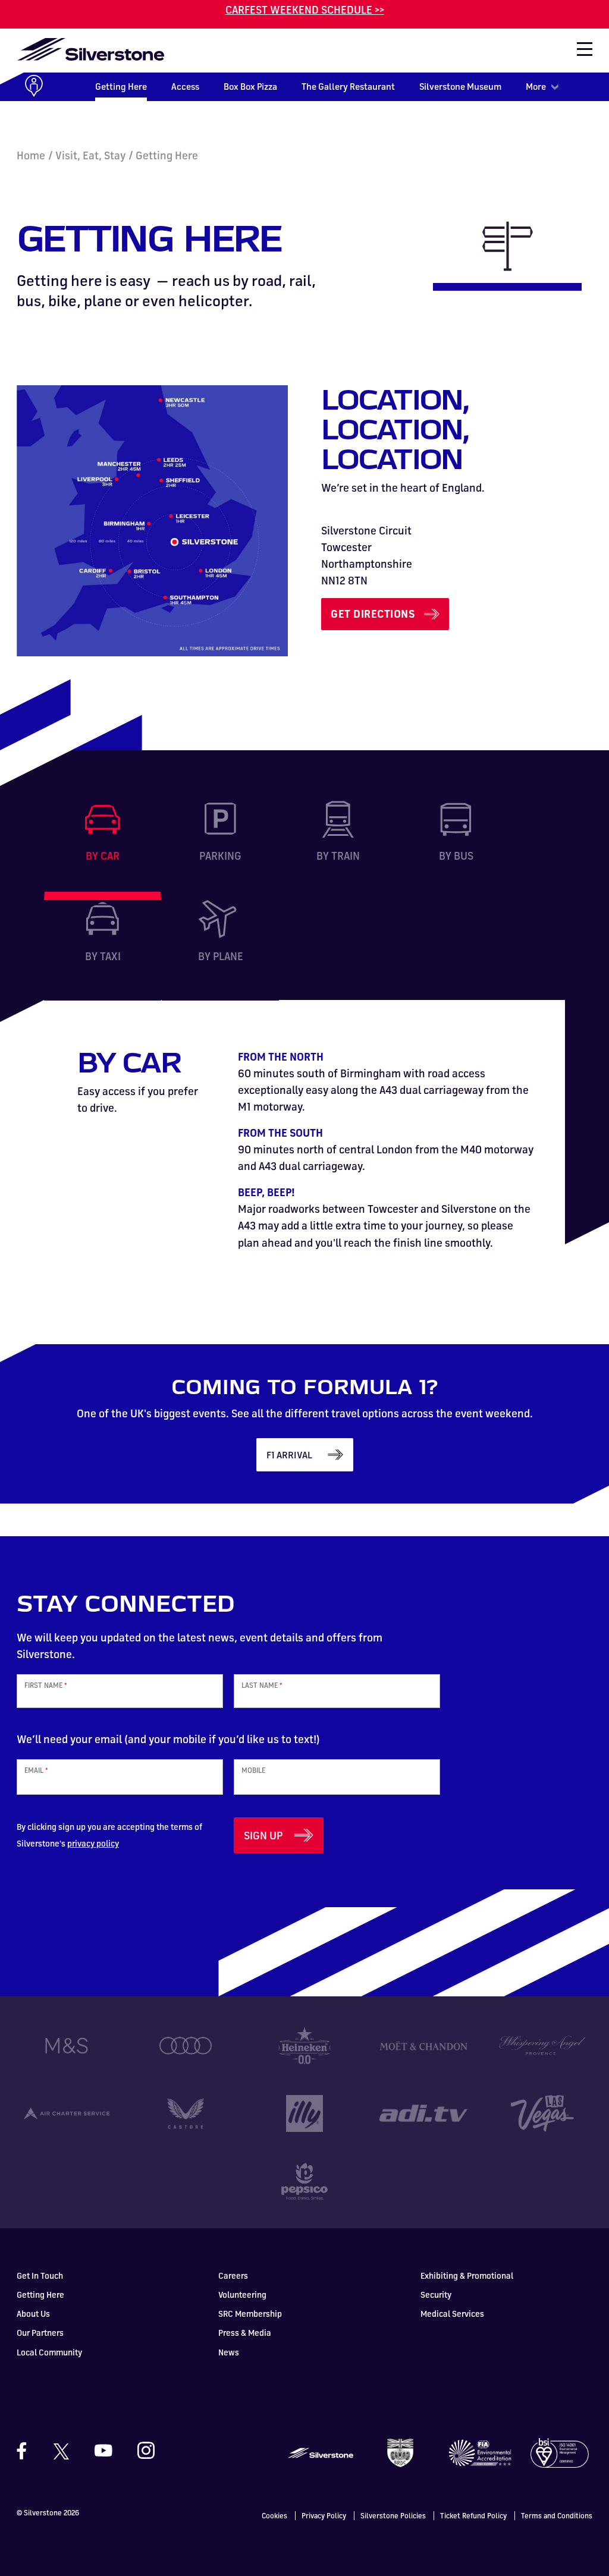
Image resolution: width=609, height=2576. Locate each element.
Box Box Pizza (250, 87)
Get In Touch (40, 2275)
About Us (33, 2314)
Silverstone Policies (393, 2516)
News (229, 2352)
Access (185, 87)
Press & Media (245, 2333)
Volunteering (242, 2295)
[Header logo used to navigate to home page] (90, 49)
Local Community (49, 2352)
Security (436, 2295)
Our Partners (40, 2333)
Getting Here (121, 87)
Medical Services (452, 2314)
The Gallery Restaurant (348, 87)
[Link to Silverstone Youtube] (103, 2451)
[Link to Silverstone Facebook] (27, 2451)
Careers (233, 2275)
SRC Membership (250, 2314)
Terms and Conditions (557, 2516)
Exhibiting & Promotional (467, 2275)
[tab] (103, 850)
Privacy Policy (324, 2516)
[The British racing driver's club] (400, 2451)
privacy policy (93, 1843)
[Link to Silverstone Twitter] (61, 2451)
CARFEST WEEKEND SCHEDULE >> (305, 10)
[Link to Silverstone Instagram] (140, 2451)
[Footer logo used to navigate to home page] (321, 2451)
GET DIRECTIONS (373, 614)
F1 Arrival (289, 1455)
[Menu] (579, 53)
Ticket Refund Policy (473, 2516)
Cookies (274, 2516)
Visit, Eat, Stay (90, 155)
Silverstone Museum (460, 87)
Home (31, 155)
